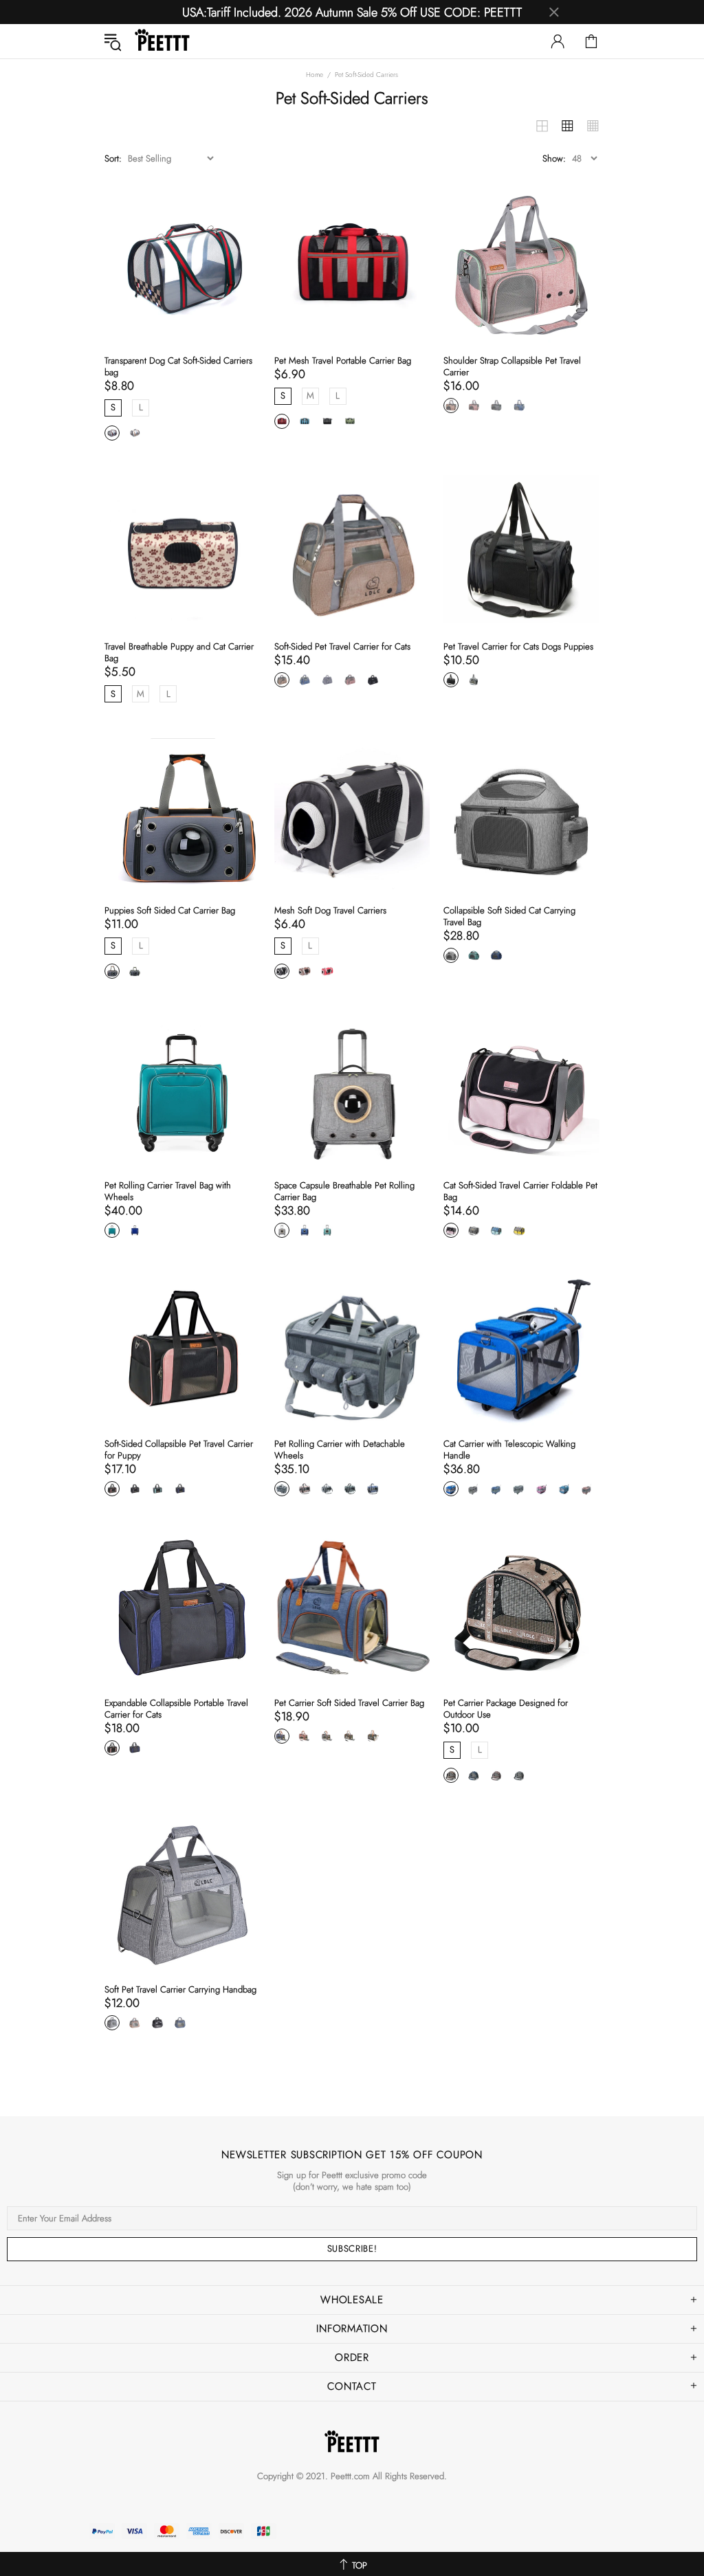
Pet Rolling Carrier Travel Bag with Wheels (168, 1191)
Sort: (113, 158)
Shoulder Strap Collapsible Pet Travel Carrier (512, 366)
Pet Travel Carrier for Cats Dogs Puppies (518, 646)
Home (315, 75)
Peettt (162, 41)
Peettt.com (350, 2476)
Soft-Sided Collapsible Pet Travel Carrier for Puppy (179, 1450)
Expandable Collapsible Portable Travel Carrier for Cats (176, 1709)
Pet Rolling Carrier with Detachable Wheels (340, 1450)
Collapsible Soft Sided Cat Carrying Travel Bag (509, 916)
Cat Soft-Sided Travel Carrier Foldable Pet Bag (520, 1191)
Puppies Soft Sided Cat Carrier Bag (170, 910)
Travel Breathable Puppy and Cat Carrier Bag (179, 652)
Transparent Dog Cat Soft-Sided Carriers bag (178, 366)
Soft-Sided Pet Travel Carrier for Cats (342, 646)
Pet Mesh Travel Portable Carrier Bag (343, 360)
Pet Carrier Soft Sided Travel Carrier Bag (349, 1703)
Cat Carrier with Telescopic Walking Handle (509, 1450)
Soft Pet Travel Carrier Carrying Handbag (180, 1989)
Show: (554, 158)
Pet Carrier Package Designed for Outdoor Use (506, 1709)
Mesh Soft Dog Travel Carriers (330, 910)
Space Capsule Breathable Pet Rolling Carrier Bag (344, 1191)
